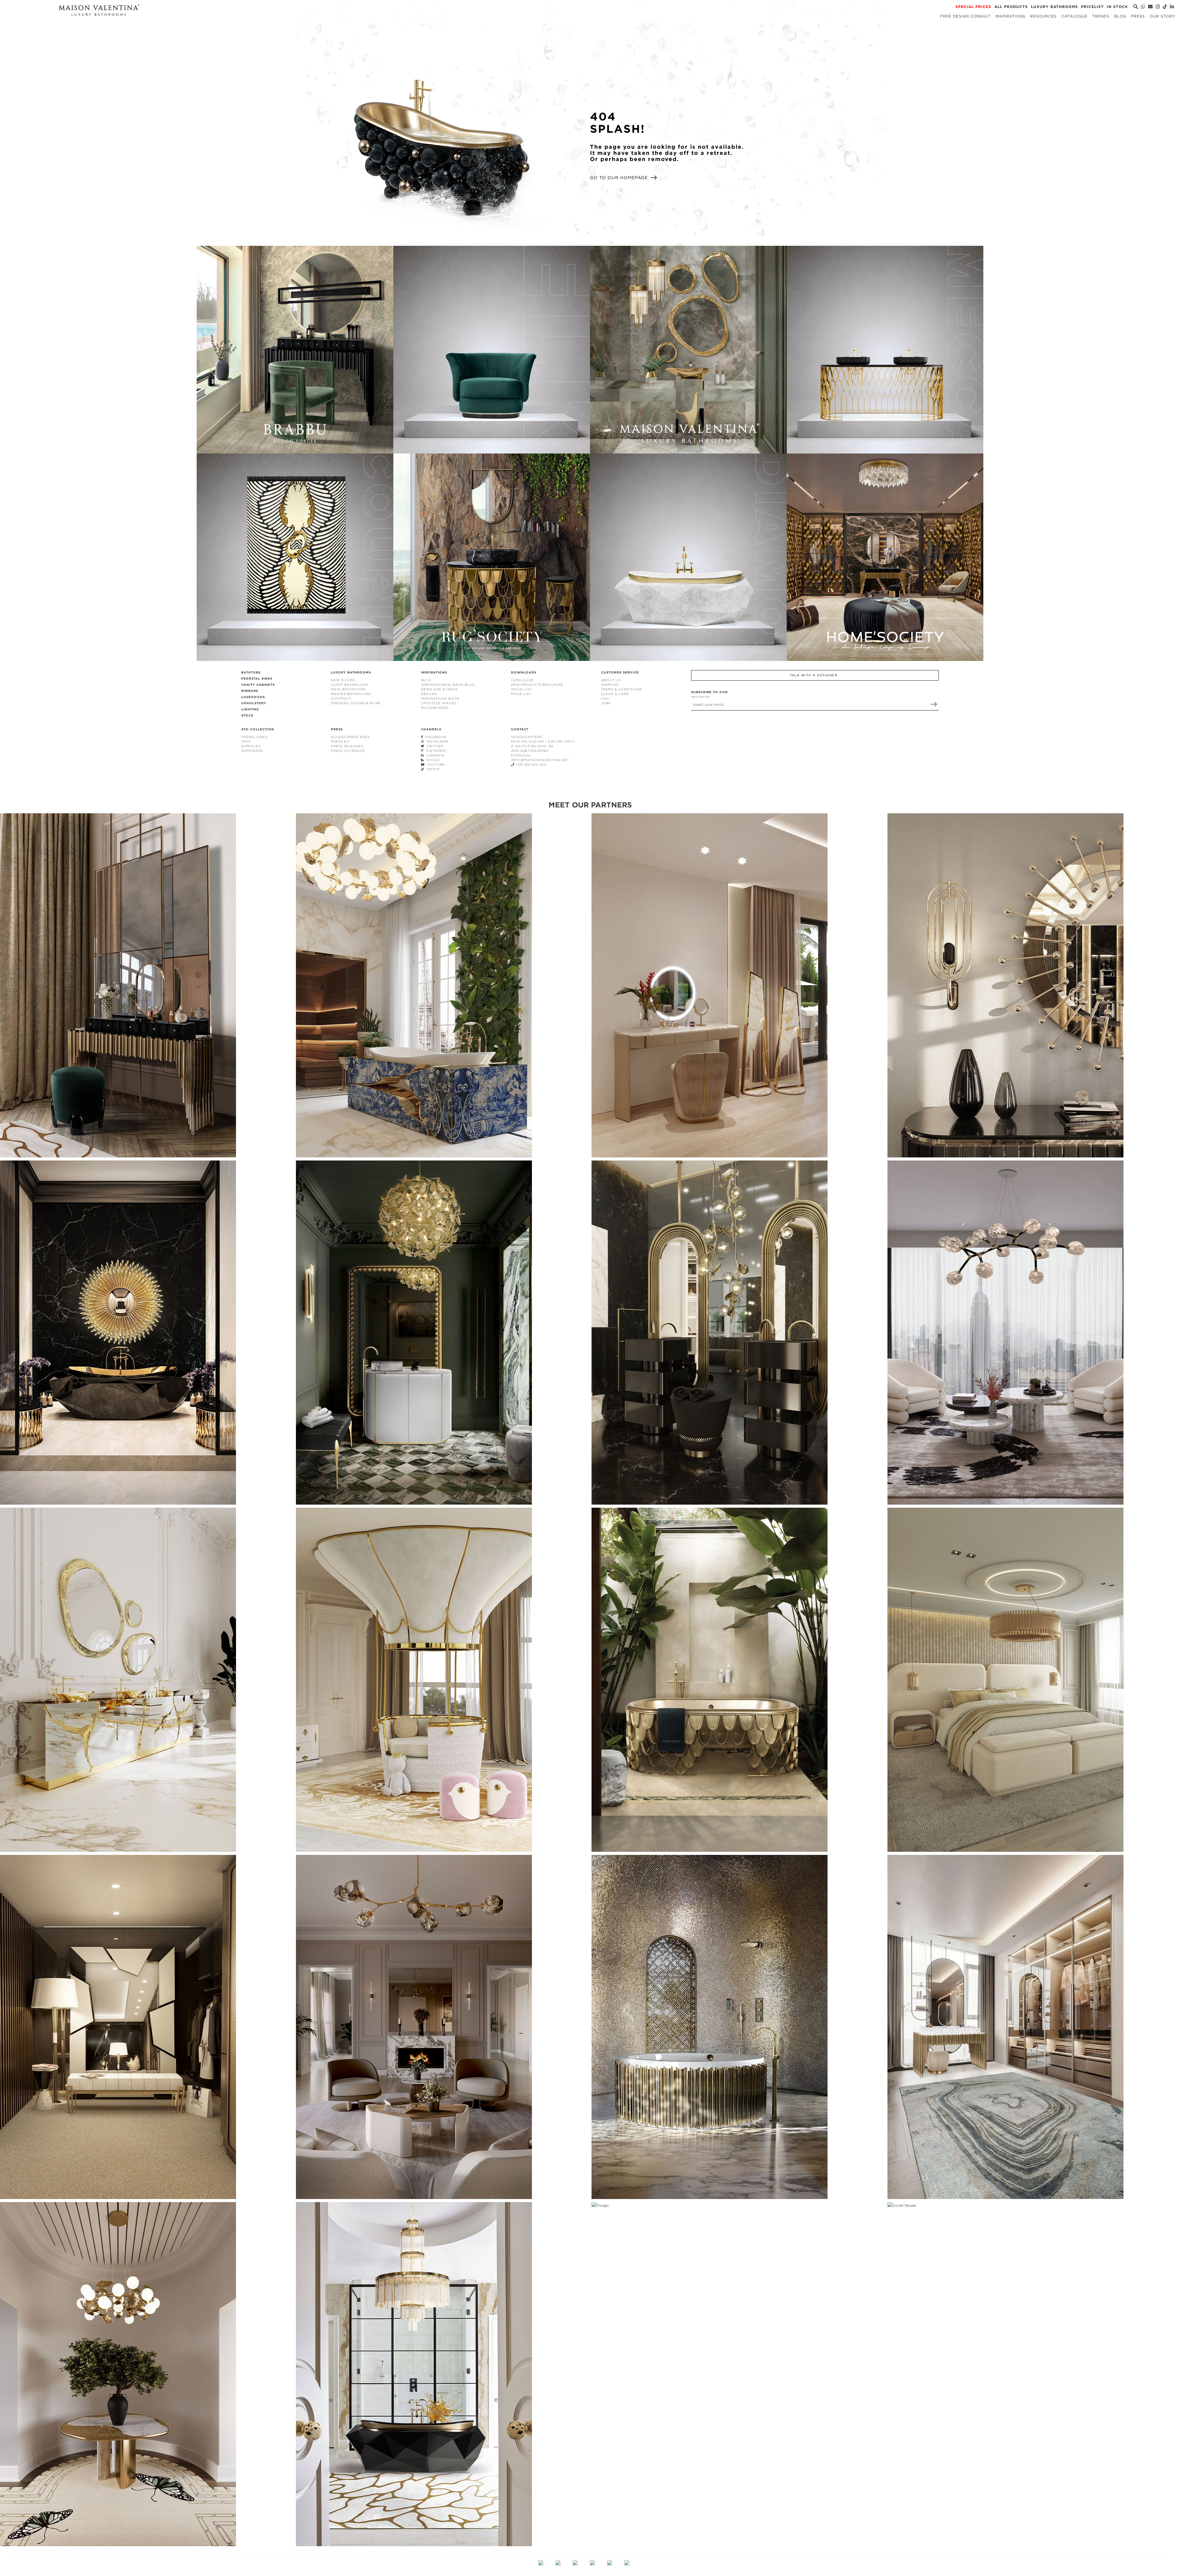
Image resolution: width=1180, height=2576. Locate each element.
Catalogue (1074, 16)
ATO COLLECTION (258, 729)
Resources (1043, 16)
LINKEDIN (434, 755)
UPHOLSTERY (254, 703)
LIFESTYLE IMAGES (439, 703)
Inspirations (1010, 16)
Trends (1101, 16)
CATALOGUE (522, 680)
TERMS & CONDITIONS (621, 689)
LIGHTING (250, 709)
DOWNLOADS (524, 672)
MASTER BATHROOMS (351, 694)
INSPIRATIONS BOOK (440, 699)
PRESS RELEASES (347, 746)
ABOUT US (611, 680)
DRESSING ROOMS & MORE (356, 703)
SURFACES (251, 746)
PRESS (337, 729)
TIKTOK (432, 769)
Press (1138, 16)
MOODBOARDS (435, 708)
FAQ (605, 699)
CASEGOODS (253, 697)
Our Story (1162, 16)
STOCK (247, 715)
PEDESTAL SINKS (257, 679)
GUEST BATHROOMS (350, 685)
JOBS (606, 703)
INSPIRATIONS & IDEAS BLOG (448, 685)
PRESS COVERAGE (348, 751)
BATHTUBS (251, 672)
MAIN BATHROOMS (348, 689)
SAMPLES (610, 685)
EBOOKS (429, 694)
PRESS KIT (340, 742)
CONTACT (520, 729)
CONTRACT (341, 699)
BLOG (426, 680)
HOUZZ (432, 760)
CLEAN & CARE (615, 694)
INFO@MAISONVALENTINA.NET (540, 760)
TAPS (246, 742)
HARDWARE (252, 751)
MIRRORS (250, 691)
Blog (1120, 16)
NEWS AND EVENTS (439, 689)
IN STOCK (1117, 7)
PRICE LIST (521, 694)
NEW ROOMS (343, 680)
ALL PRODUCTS (1011, 7)
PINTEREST (435, 751)
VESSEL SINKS (254, 737)
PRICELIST (1092, 7)
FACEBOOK (435, 737)
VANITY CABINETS (258, 685)
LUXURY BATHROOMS (1054, 7)
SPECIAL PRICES (973, 7)
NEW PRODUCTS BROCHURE (537, 685)
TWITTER (434, 746)
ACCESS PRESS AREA (350, 737)
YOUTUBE (435, 765)
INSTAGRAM (436, 742)
